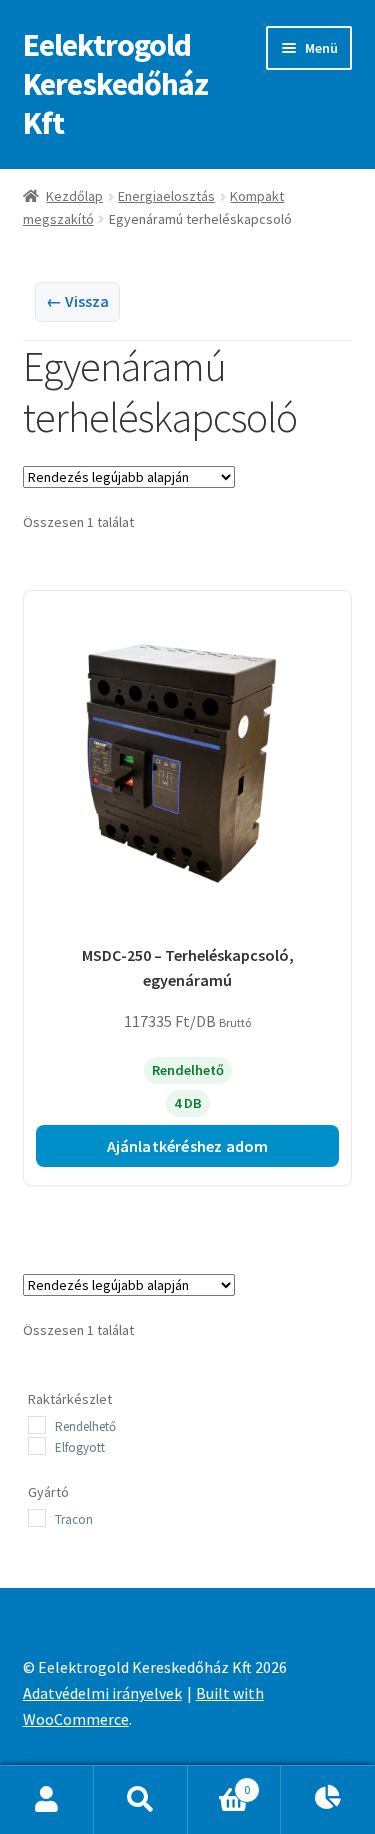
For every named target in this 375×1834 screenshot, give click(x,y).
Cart (219, 1782)
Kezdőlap (74, 196)
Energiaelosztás (166, 196)
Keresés (141, 1800)
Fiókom (47, 1800)
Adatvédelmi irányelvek (102, 1693)
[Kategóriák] (328, 1800)
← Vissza (77, 301)
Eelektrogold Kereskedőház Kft (115, 84)
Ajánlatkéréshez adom (188, 1146)
